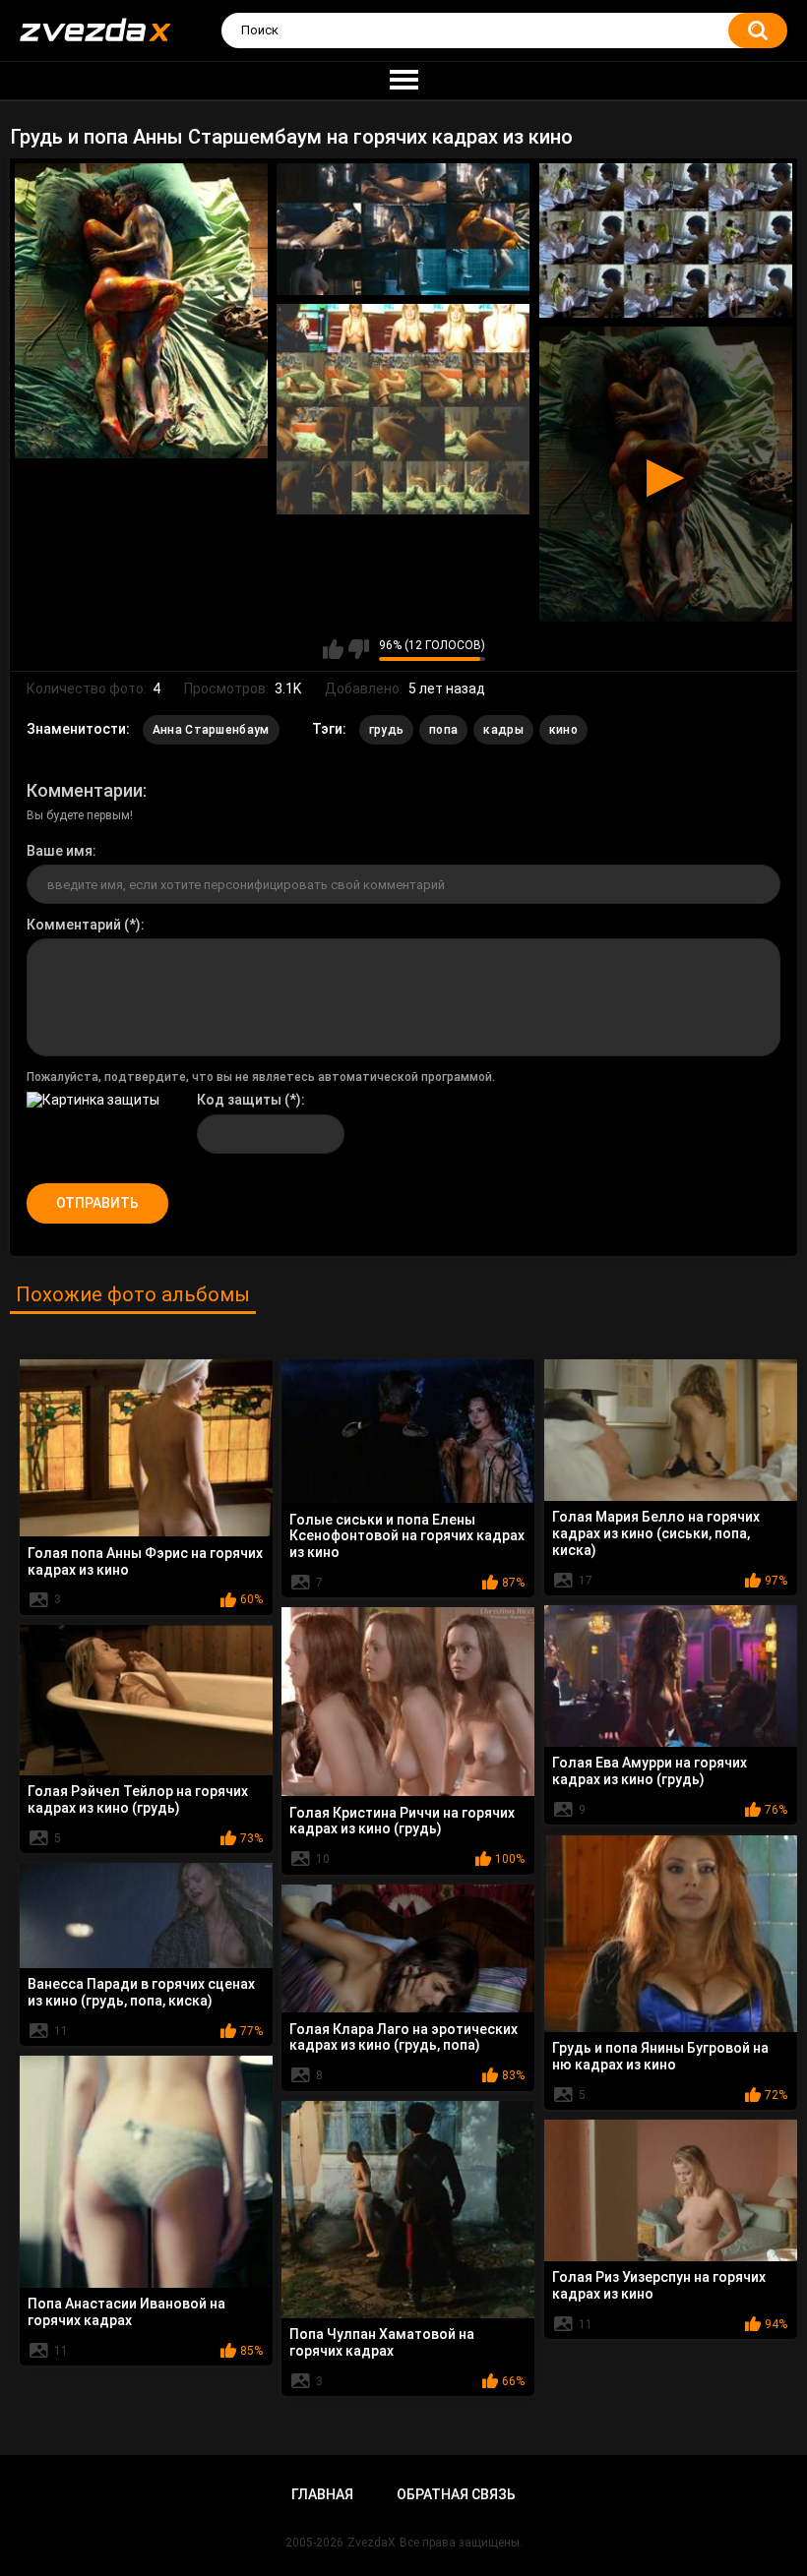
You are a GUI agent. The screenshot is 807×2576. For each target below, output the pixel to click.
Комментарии (85, 790)
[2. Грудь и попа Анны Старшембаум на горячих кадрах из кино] (403, 229)
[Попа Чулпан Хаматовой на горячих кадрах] (408, 2210)
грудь (387, 730)
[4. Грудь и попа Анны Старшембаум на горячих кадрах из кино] (403, 409)
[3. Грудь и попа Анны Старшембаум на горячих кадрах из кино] (666, 240)
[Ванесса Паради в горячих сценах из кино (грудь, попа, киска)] (146, 1916)
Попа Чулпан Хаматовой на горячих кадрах (382, 2342)
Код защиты (239, 1100)
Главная (322, 2494)
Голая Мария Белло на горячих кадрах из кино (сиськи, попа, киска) (656, 1533)
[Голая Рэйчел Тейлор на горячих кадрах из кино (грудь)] (146, 1700)
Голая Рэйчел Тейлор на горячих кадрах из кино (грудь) (138, 1799)
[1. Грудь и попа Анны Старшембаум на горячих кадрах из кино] (141, 310)
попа (443, 730)
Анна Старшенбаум (211, 730)
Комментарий (74, 925)
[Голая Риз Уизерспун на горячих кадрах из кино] (671, 2190)
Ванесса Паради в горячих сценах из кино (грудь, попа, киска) (141, 1992)
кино (563, 730)
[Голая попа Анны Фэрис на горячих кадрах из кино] (146, 1448)
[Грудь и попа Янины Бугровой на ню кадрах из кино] (671, 1934)
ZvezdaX (372, 2543)
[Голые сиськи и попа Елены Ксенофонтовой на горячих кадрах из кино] (408, 1431)
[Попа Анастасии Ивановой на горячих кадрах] (146, 2172)
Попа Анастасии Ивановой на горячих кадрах (126, 2312)
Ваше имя (60, 851)
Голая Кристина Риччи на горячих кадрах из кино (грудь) (402, 1821)
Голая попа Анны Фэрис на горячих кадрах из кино (145, 1561)
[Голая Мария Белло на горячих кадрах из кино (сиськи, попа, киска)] (671, 1430)
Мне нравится (333, 649)
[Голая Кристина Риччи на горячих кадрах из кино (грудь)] (408, 1702)
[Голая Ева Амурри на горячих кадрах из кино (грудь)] (671, 1676)
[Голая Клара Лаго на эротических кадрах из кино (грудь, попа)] (408, 1948)
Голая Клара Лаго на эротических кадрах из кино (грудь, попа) (403, 2037)
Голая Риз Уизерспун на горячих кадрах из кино (659, 2285)
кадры (503, 730)
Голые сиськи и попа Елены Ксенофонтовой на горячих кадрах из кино (407, 1536)
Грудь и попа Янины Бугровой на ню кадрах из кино (660, 2056)
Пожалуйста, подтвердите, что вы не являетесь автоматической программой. (261, 1077)
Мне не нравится (359, 649)
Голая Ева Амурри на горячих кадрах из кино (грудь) (650, 1771)
